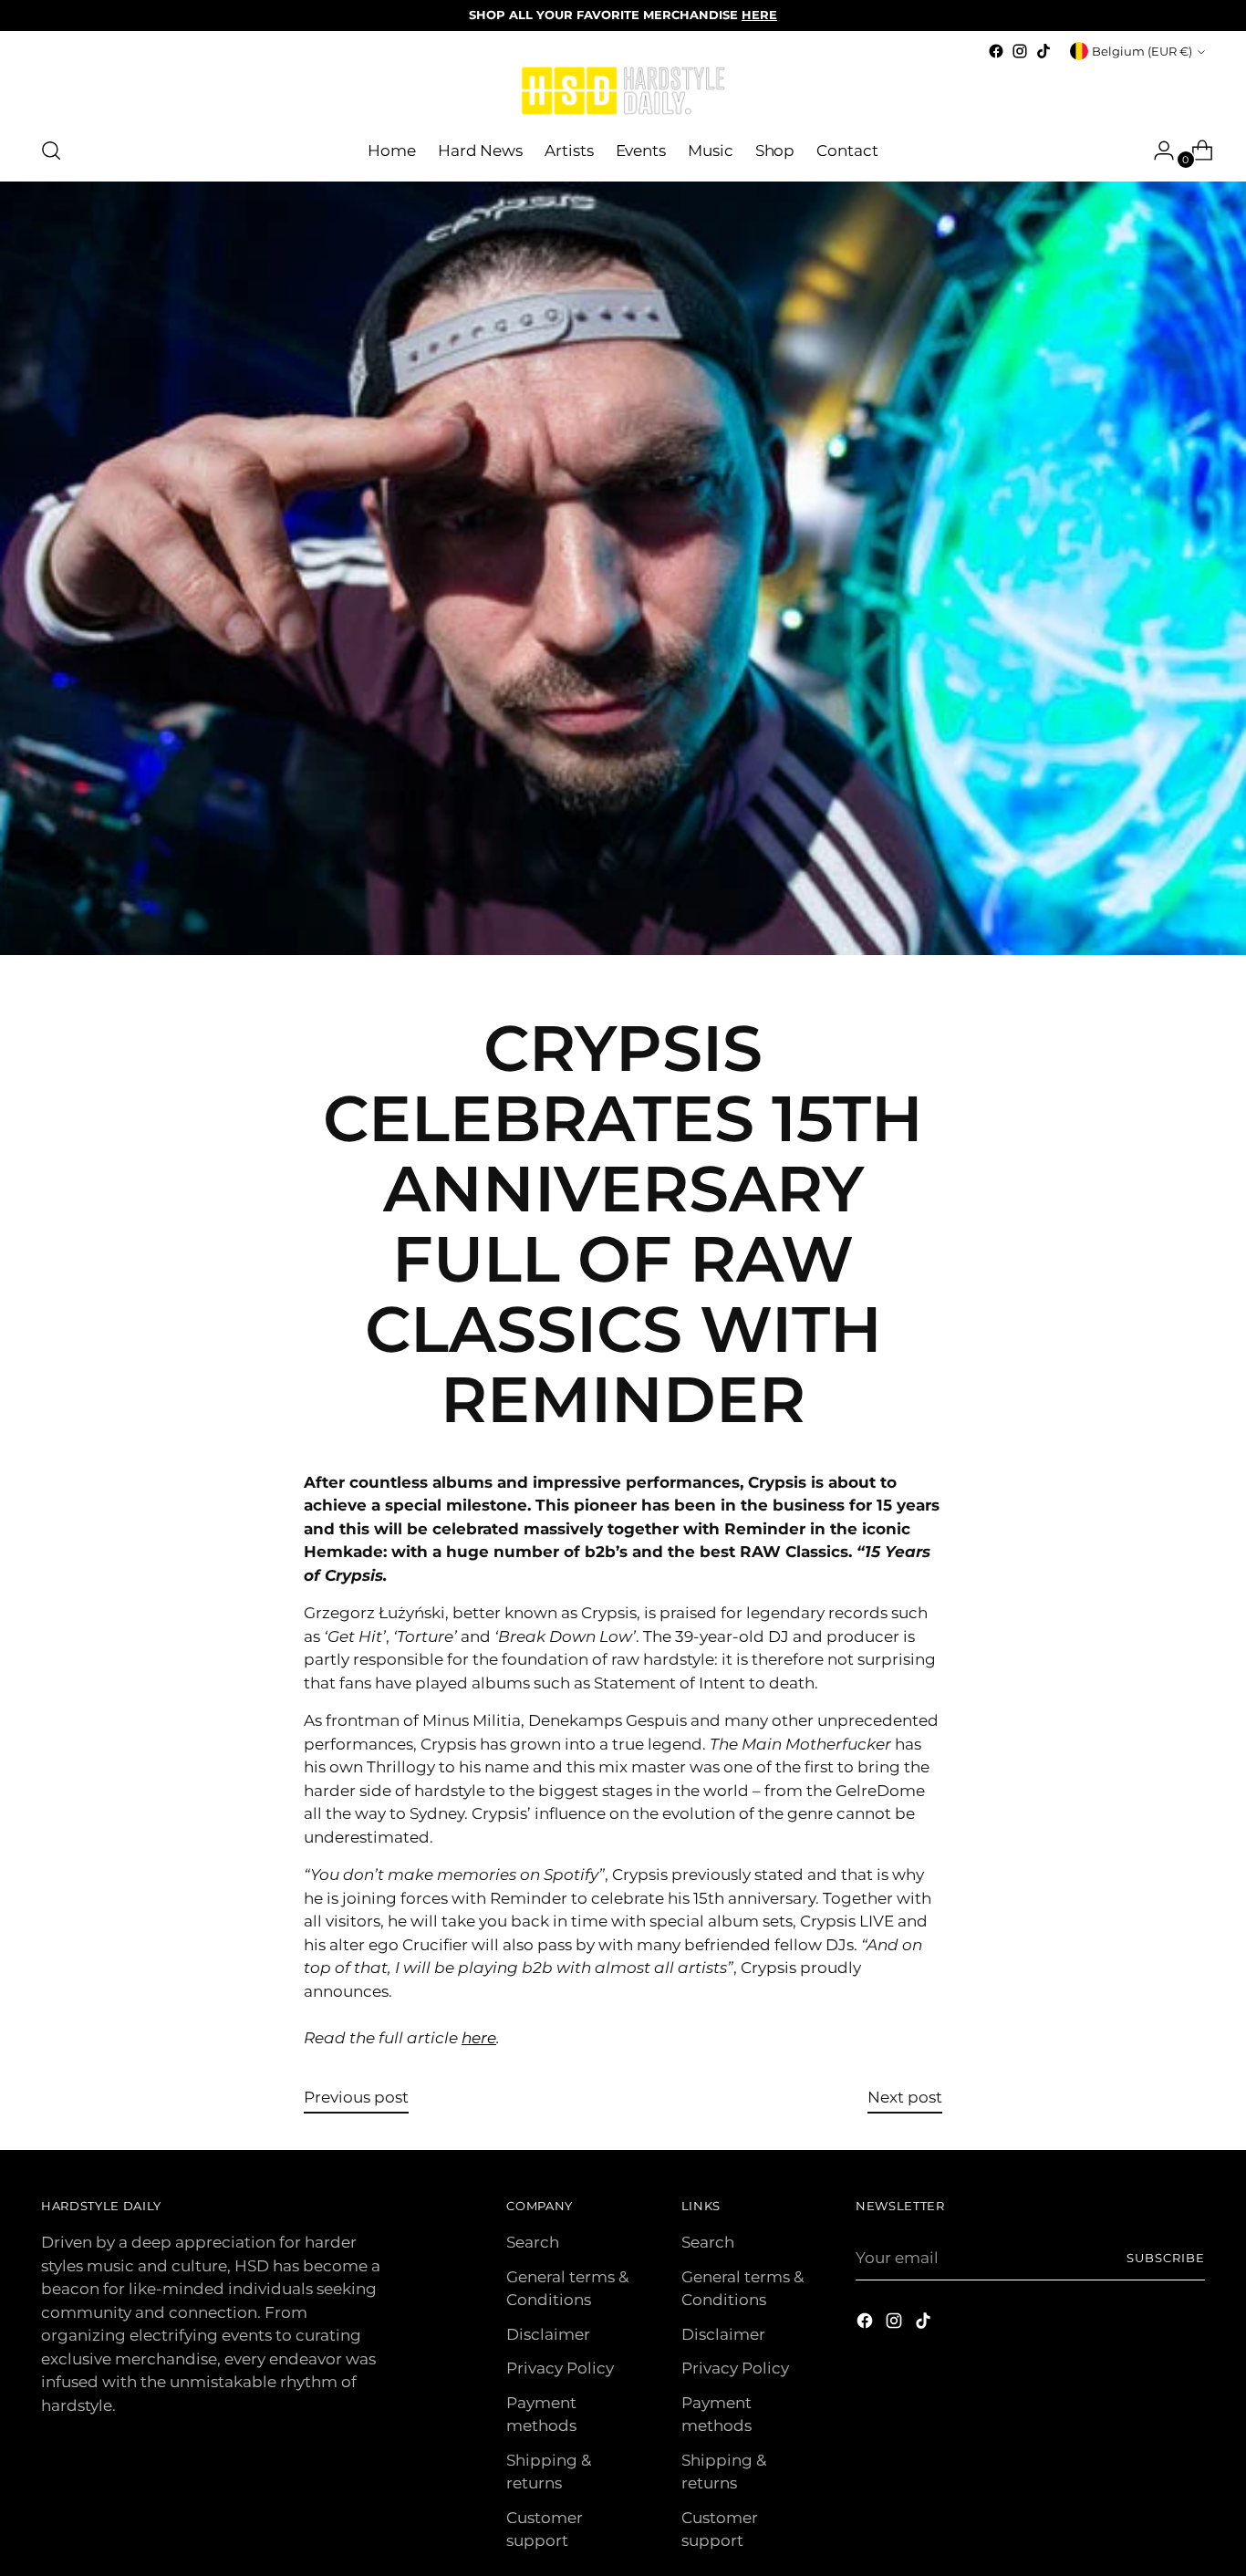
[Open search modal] (51, 151)
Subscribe (1166, 2258)
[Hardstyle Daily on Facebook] (996, 51)
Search (533, 2242)
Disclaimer (548, 2334)
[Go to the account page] (1157, 151)
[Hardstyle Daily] (623, 92)
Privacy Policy (560, 2368)
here (479, 2038)
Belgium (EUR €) (1142, 51)
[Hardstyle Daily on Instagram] (1020, 51)
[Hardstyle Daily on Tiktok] (1044, 51)
